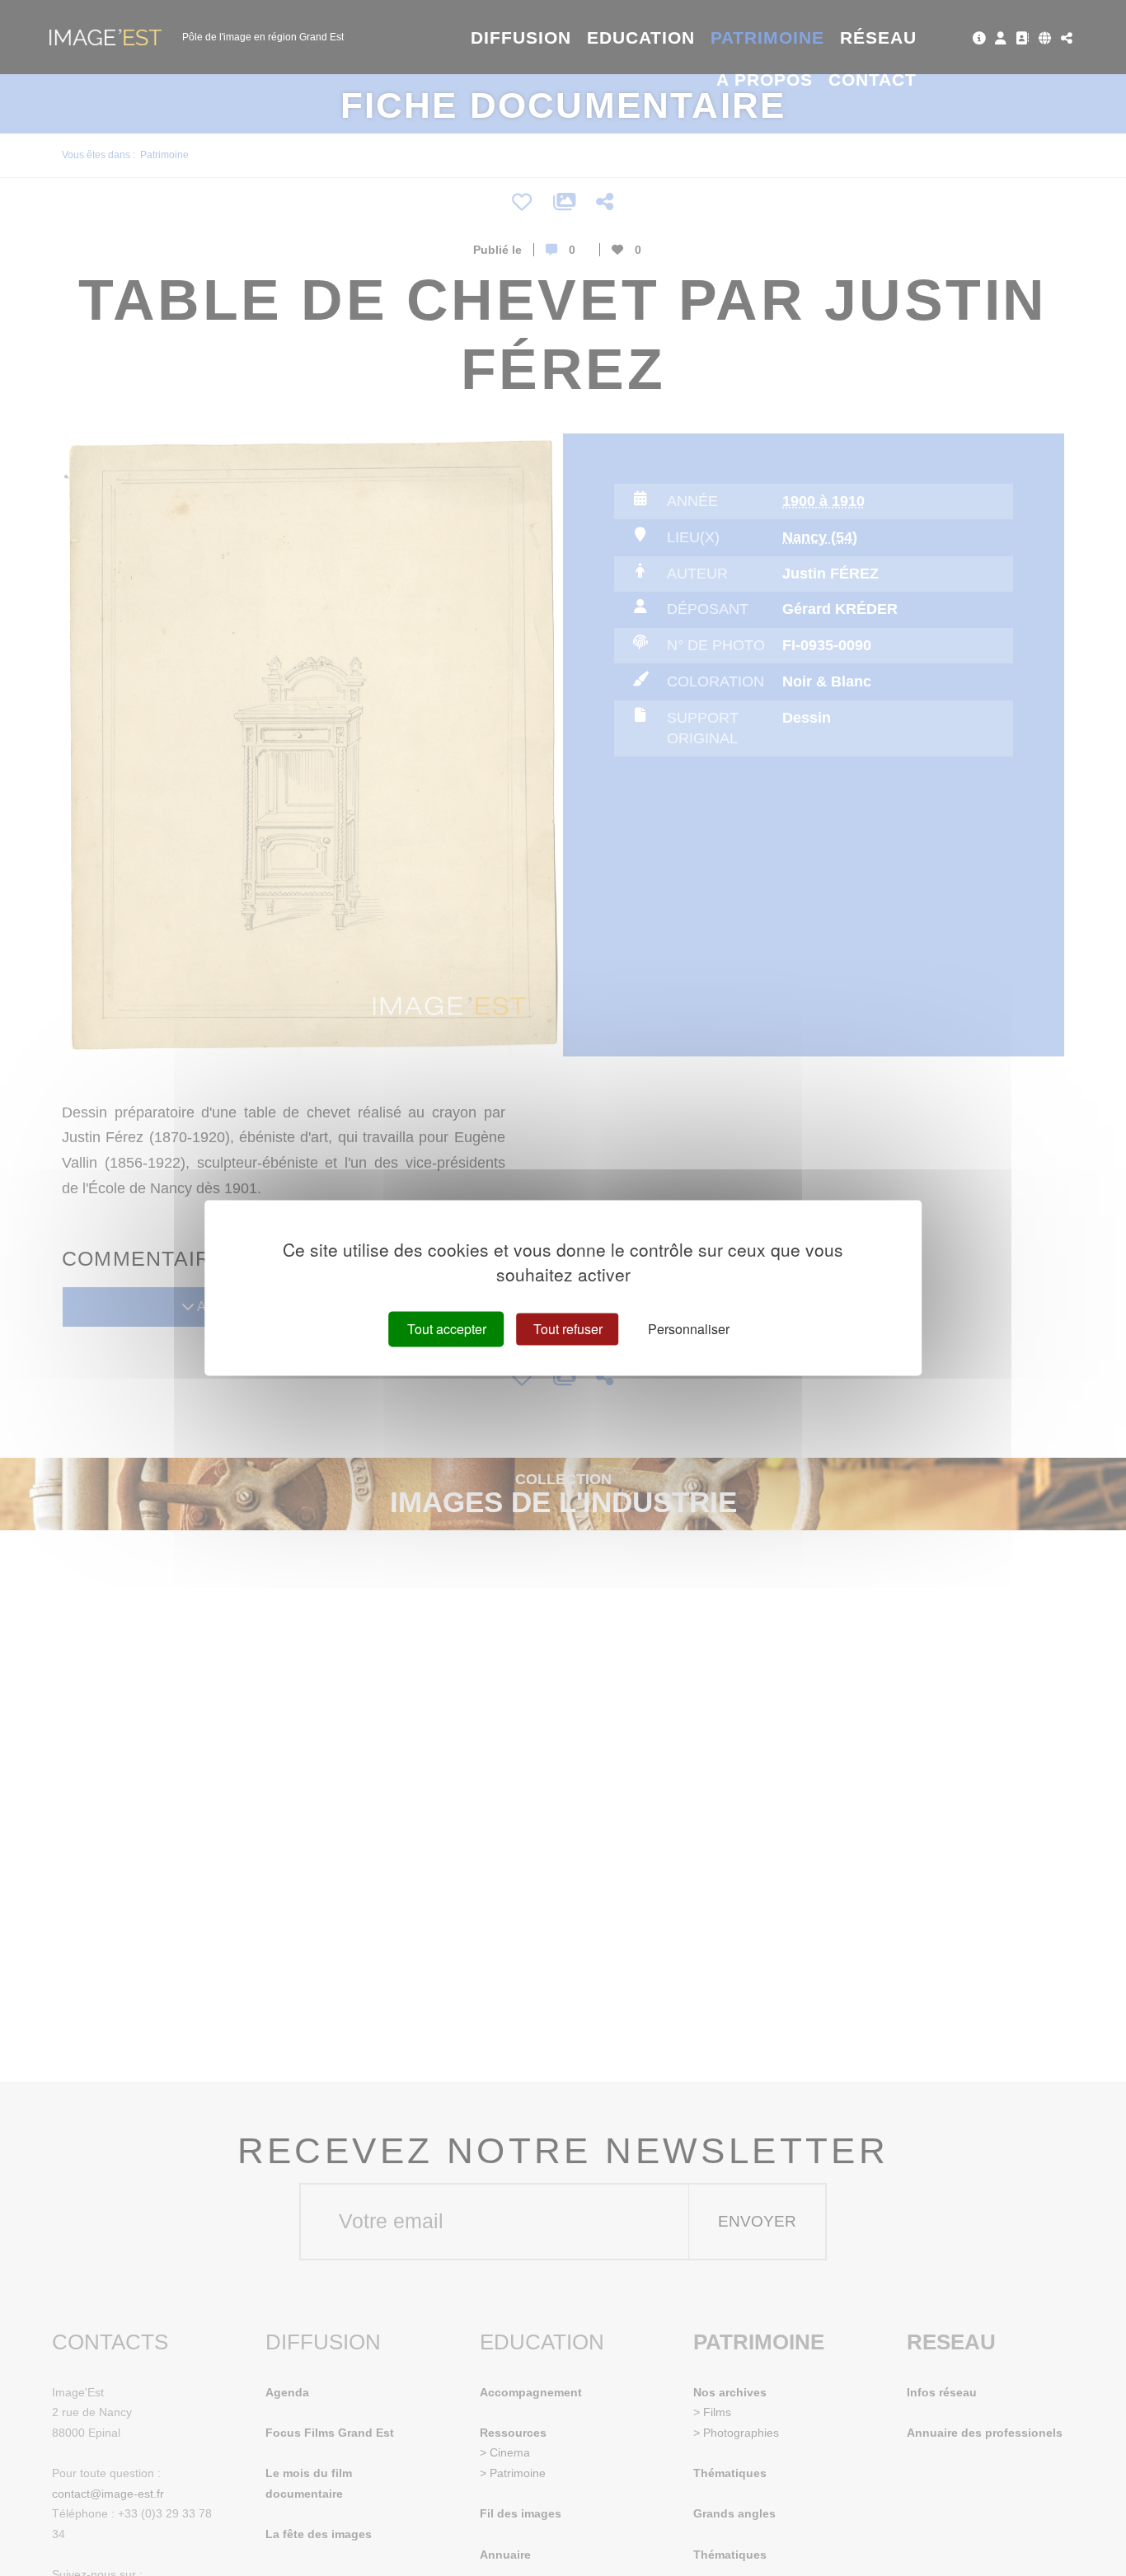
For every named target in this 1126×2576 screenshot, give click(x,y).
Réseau (878, 37)
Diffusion (521, 37)
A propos (765, 80)
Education (641, 37)
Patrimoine (768, 37)
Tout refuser (568, 1329)
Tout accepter (447, 1329)
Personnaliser (689, 1329)
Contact (873, 80)
